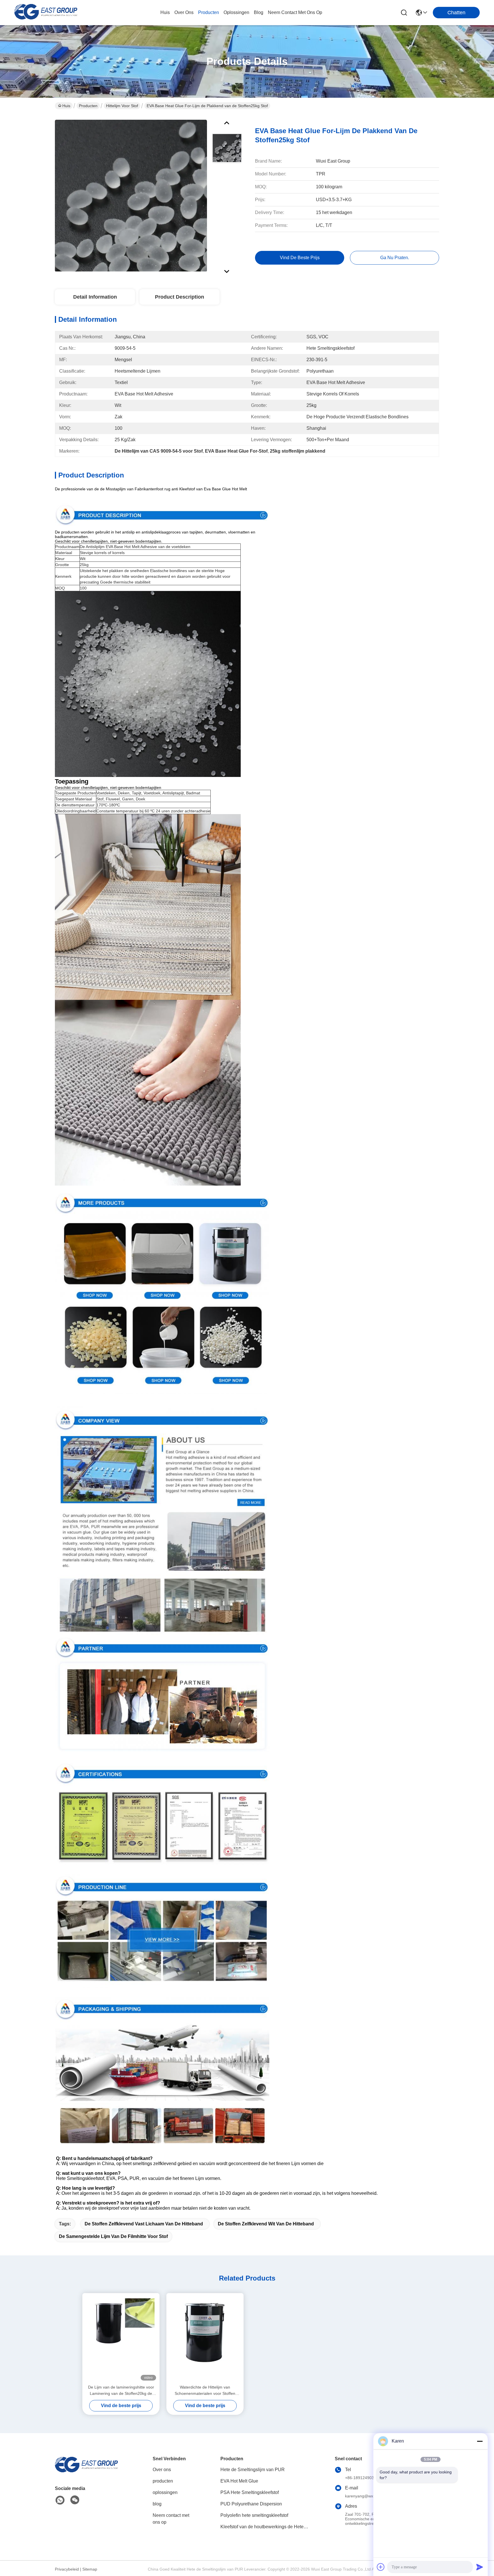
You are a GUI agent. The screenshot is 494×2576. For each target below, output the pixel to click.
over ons (184, 12)
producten (209, 12)
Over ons (162, 2470)
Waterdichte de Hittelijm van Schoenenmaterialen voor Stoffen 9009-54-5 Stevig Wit (205, 2391)
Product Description (180, 297)
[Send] (480, 2567)
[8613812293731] (60, 2500)
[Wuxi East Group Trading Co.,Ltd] (46, 13)
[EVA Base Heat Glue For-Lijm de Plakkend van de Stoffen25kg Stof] (131, 195)
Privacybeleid (67, 2569)
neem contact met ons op (295, 12)
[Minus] (480, 2441)
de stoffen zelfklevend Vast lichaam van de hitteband (144, 2224)
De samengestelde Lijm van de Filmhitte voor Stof (113, 2236)
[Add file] (381, 2567)
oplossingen (236, 12)
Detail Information (95, 297)
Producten (88, 106)
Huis (165, 12)
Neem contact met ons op (171, 2519)
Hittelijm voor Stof (122, 106)
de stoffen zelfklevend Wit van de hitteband (266, 2224)
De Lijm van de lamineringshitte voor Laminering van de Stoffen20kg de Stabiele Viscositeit (121, 2391)
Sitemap (90, 2569)
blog (259, 12)
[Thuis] (86, 2472)
